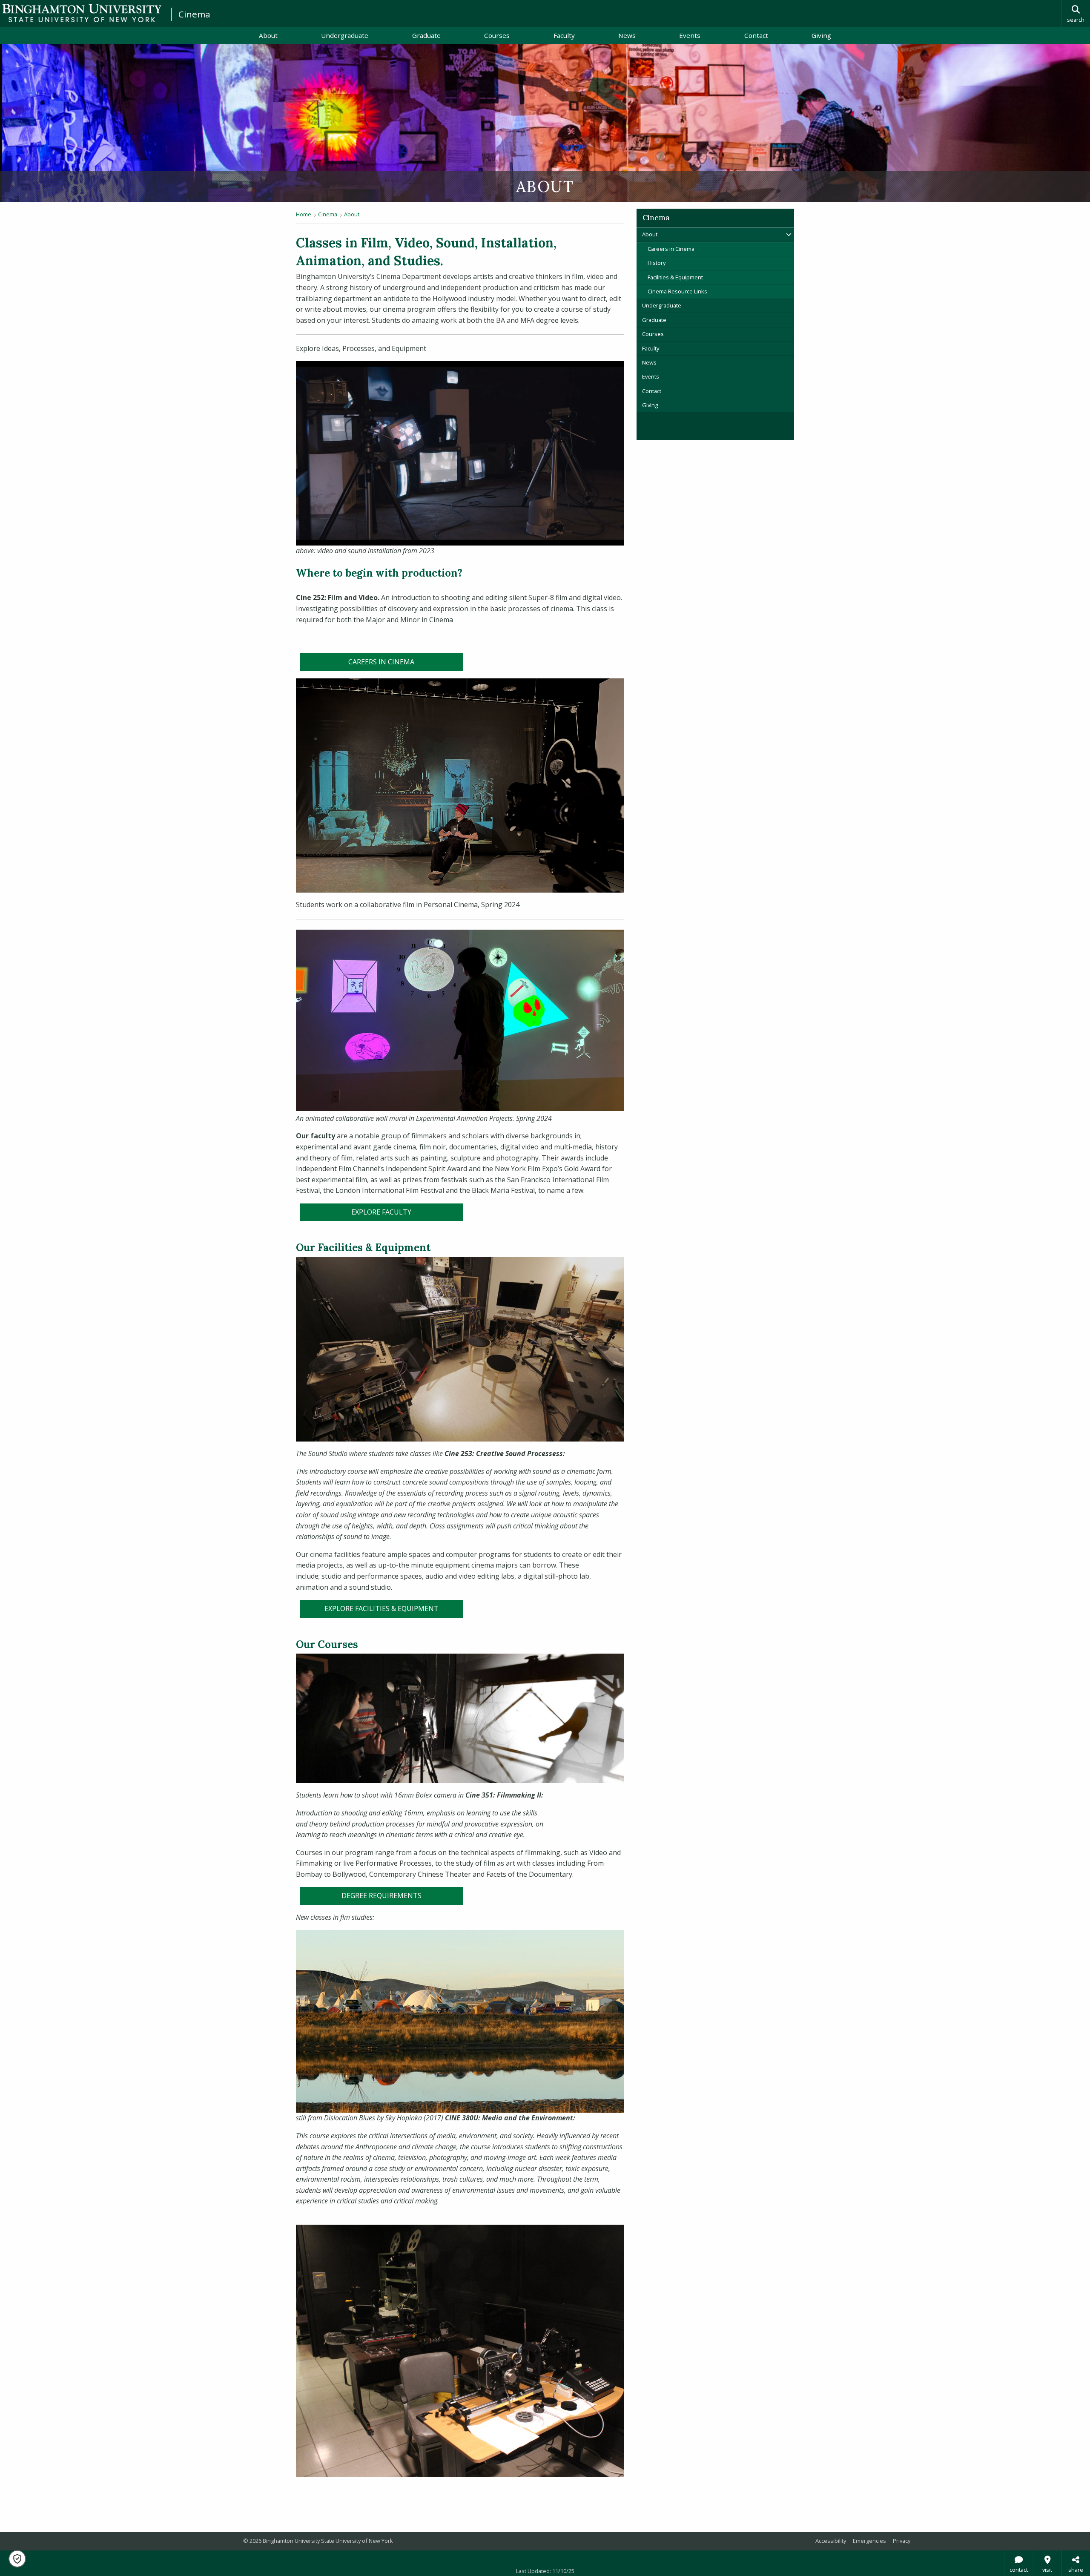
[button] (17, 2559)
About (268, 35)
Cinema (194, 14)
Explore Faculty (381, 1212)
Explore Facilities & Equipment (381, 1608)
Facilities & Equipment (675, 277)
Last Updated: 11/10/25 (545, 2571)
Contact (756, 35)
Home (304, 214)
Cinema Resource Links (677, 291)
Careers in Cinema (381, 662)
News (627, 35)
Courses (497, 35)
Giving (821, 35)
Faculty (564, 35)
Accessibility (831, 2541)
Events (690, 35)
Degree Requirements (381, 1895)
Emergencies (869, 2541)
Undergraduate (345, 35)
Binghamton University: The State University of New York (82, 13)
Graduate (426, 35)
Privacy (902, 2541)
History (657, 263)
